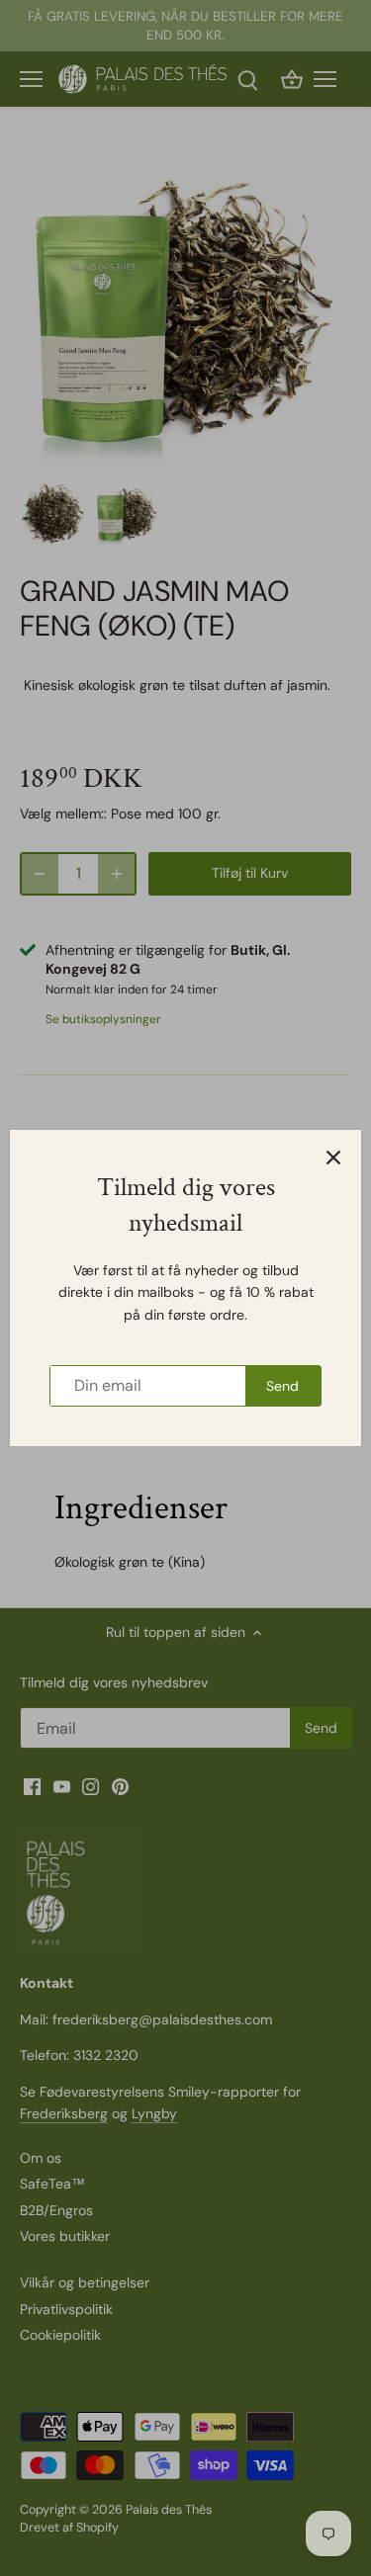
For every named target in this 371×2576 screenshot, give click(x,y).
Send (282, 1386)
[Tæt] (333, 1158)
